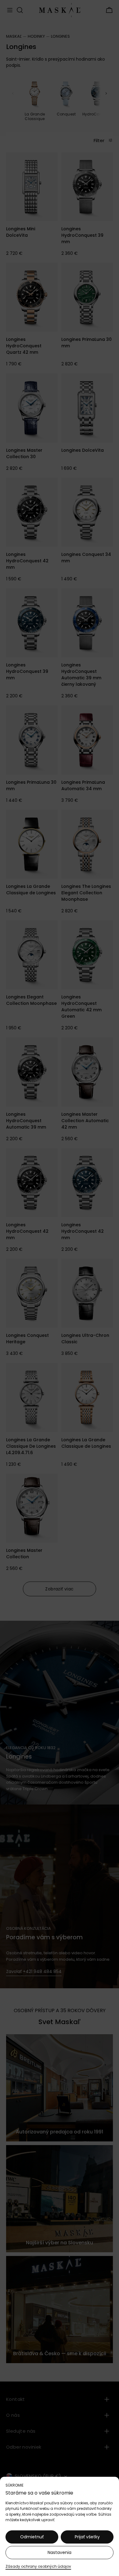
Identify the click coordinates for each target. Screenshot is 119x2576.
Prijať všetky (87, 2537)
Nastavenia (60, 2552)
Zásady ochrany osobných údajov (38, 2566)
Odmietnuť (32, 2537)
